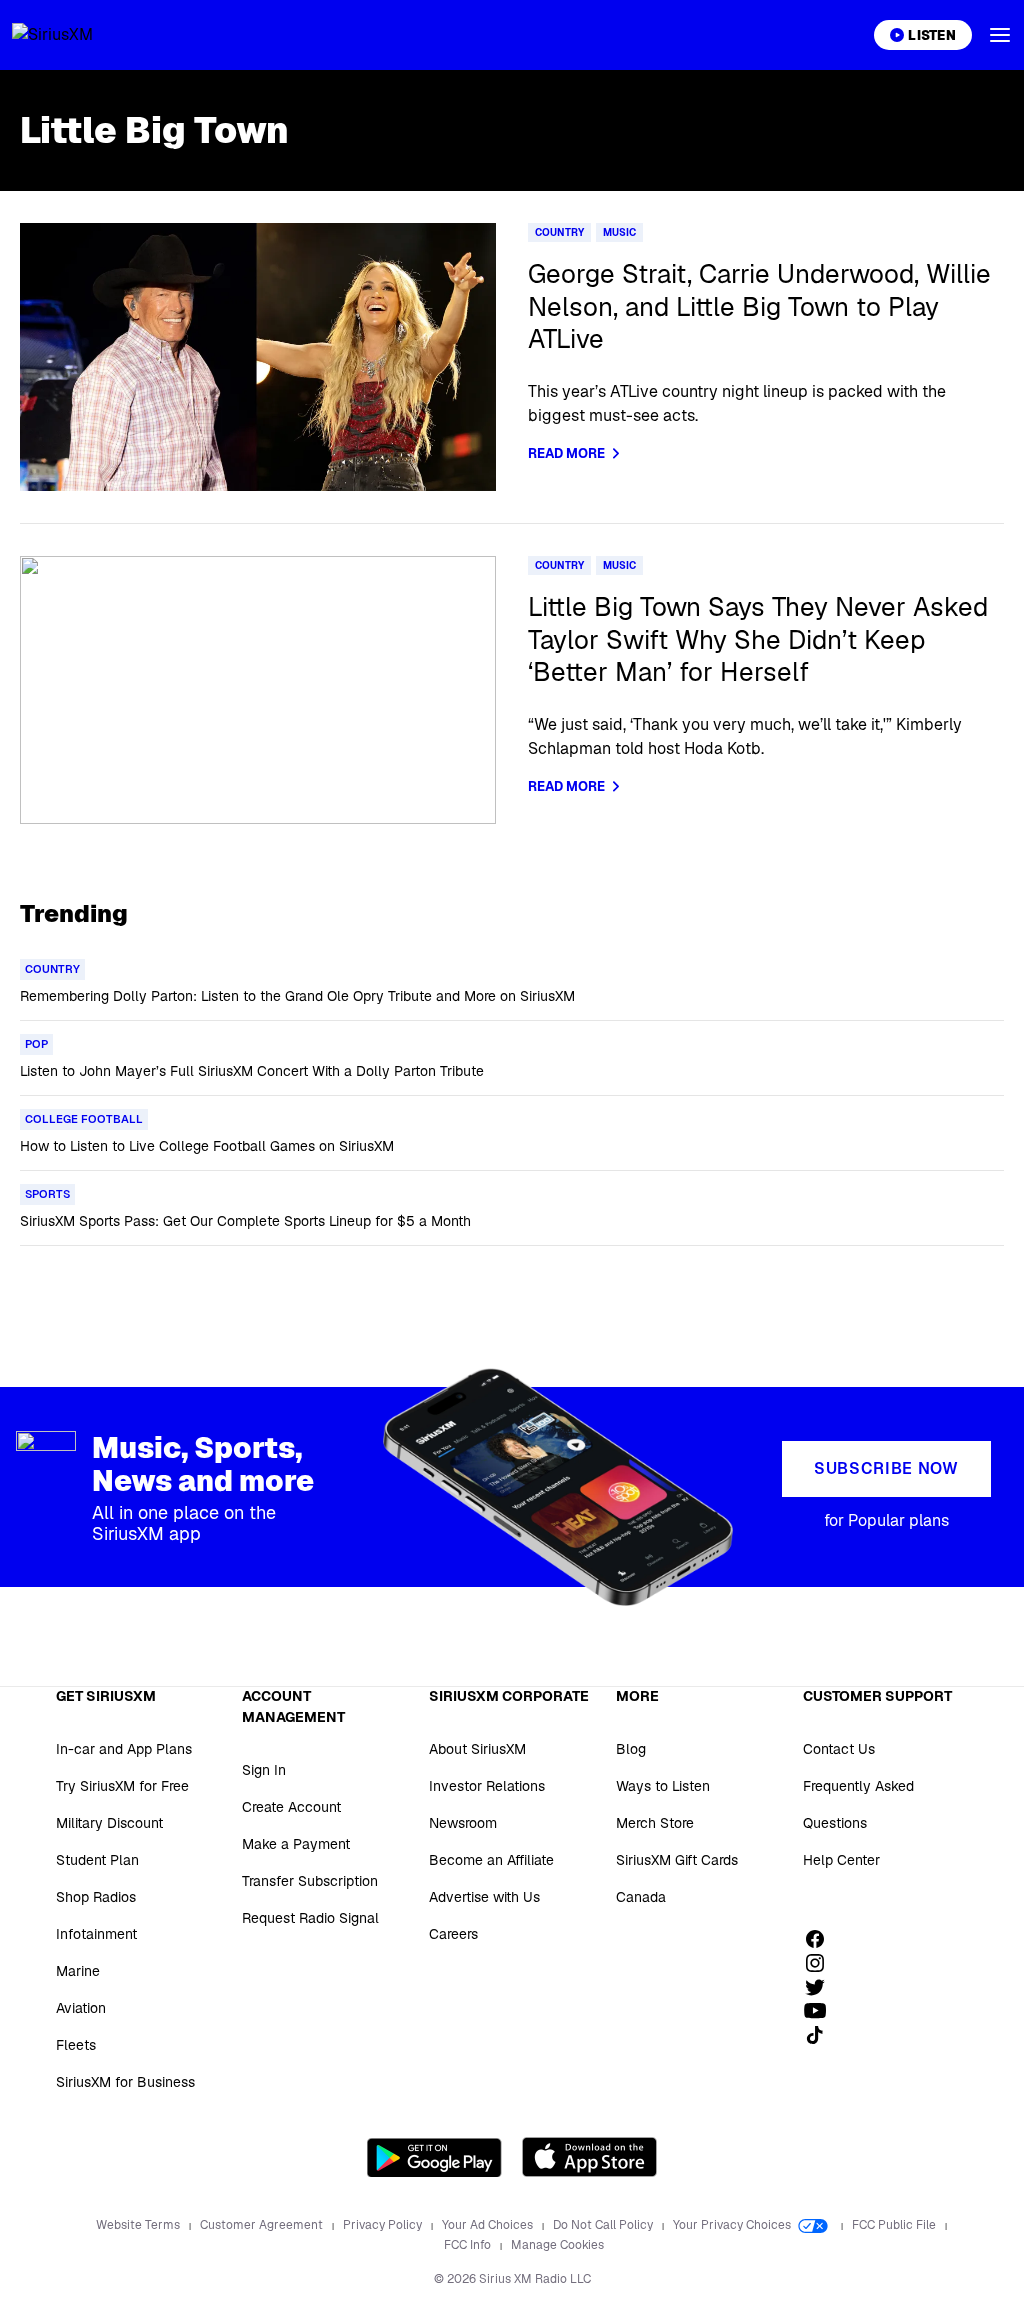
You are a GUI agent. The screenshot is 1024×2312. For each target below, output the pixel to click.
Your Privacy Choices (733, 2225)
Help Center (841, 1860)
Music (619, 232)
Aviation (81, 2008)
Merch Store (655, 1823)
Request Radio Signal (310, 1918)
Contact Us (839, 1749)
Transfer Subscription (310, 1881)
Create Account (291, 1807)
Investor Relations (487, 1786)
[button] (1000, 35)
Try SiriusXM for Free (122, 1786)
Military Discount (109, 1823)
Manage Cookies (557, 2245)
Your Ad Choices (489, 2225)
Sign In (264, 1770)
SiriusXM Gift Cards (677, 1860)
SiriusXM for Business (125, 2082)
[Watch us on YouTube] (822, 2011)
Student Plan (97, 1860)
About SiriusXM (477, 1749)
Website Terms (139, 2225)
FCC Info (469, 2245)
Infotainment (96, 1934)
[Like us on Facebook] (822, 1939)
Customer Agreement (263, 2225)
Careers (453, 1934)
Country (559, 232)
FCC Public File (895, 2225)
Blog (631, 1749)
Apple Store (589, 2157)
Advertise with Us (484, 1897)
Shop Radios (96, 1897)
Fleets (76, 2045)
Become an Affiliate (491, 1860)
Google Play (434, 2157)
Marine (78, 1971)
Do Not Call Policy (604, 2225)
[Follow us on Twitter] (822, 1987)
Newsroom (463, 1823)
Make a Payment (296, 1844)
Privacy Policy (384, 2225)
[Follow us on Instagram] (822, 1963)
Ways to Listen (663, 1786)
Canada (641, 1897)
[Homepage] (76, 35)
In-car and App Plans (124, 1749)
